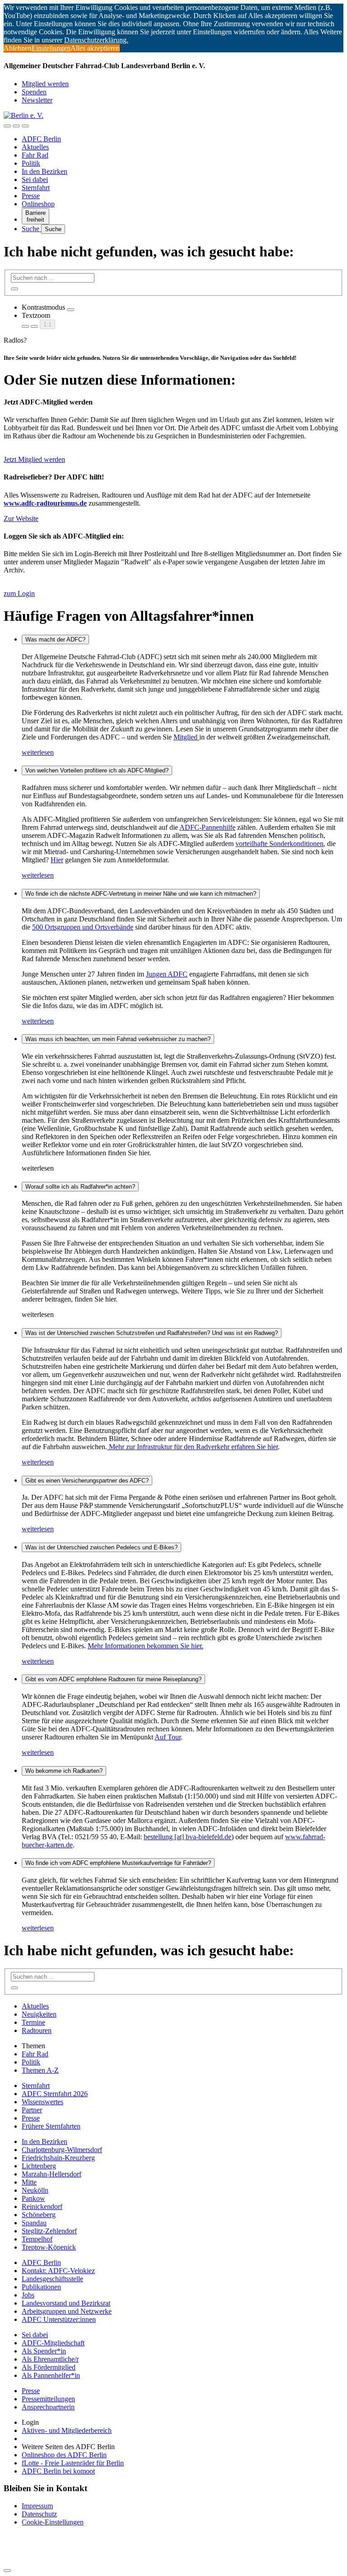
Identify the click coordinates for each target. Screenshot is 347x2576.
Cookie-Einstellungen (53, 2522)
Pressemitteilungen (48, 2399)
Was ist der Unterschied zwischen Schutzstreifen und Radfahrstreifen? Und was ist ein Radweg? (152, 1333)
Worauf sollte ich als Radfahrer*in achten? (80, 1187)
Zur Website (21, 518)
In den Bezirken (45, 171)
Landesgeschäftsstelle (52, 2279)
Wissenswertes (42, 2102)
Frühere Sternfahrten (51, 2126)
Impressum (37, 2506)
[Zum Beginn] (7, 2571)
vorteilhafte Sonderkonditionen (279, 844)
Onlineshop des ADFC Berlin (64, 2455)
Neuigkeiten (39, 2014)
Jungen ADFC (167, 974)
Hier (57, 860)
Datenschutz (39, 2514)
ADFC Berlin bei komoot (58, 2471)
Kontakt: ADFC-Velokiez (58, 2271)
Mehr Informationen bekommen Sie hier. (145, 1646)
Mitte (29, 2182)
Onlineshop (38, 204)
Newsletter (37, 100)
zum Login (19, 593)
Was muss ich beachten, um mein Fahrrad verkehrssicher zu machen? (118, 1039)
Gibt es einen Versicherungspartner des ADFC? (87, 1481)
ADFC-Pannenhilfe (207, 827)
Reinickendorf (42, 2206)
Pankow (33, 2198)
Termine (33, 2022)
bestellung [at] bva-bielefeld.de (188, 1837)
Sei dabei (35, 179)
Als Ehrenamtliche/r (50, 2359)
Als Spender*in (44, 2351)
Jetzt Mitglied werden (34, 459)
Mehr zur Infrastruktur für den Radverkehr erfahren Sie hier (192, 1447)
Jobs (28, 2295)
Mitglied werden (45, 84)
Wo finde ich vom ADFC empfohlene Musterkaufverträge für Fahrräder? (118, 1863)
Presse (31, 196)
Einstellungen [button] (51, 48)
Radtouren (37, 2030)
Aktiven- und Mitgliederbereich (67, 2430)
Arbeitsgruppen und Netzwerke (67, 2311)
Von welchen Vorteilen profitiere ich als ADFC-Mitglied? (97, 770)
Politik (31, 163)
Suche (31, 229)
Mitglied (186, 737)
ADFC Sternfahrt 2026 (55, 2094)
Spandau (34, 2223)
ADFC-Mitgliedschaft (53, 2343)
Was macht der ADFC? (55, 639)
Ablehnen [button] (18, 48)
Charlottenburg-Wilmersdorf (62, 2150)
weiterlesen (38, 752)
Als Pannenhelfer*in (51, 2375)
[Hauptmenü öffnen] (25, 126)
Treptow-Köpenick (49, 2247)
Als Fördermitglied (49, 2367)
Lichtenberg (39, 2166)
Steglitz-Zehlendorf (49, 2231)
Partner (32, 2110)
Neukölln (35, 2190)
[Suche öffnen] (16, 126)
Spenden (34, 92)
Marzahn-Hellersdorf (52, 2174)
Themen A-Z (40, 2070)
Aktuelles (35, 147)
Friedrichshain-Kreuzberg (58, 2158)
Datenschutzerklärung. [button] (96, 40)
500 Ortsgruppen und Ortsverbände (83, 927)
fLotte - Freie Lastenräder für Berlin (73, 2463)
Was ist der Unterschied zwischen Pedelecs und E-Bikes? (101, 1547)
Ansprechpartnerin (48, 2407)
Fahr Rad (35, 155)
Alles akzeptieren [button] (95, 48)
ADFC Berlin (41, 139)
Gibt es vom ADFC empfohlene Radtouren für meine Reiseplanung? (113, 1679)
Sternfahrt (36, 188)
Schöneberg (39, 2215)
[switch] (70, 310)
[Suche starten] (14, 289)
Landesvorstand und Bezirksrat (66, 2303)
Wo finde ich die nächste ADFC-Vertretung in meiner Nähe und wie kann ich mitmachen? (141, 894)
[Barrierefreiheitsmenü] (7, 126)
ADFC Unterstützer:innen (59, 2319)
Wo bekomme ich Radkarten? (64, 1771)
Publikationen (41, 2287)
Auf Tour (168, 1737)
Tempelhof (37, 2239)
